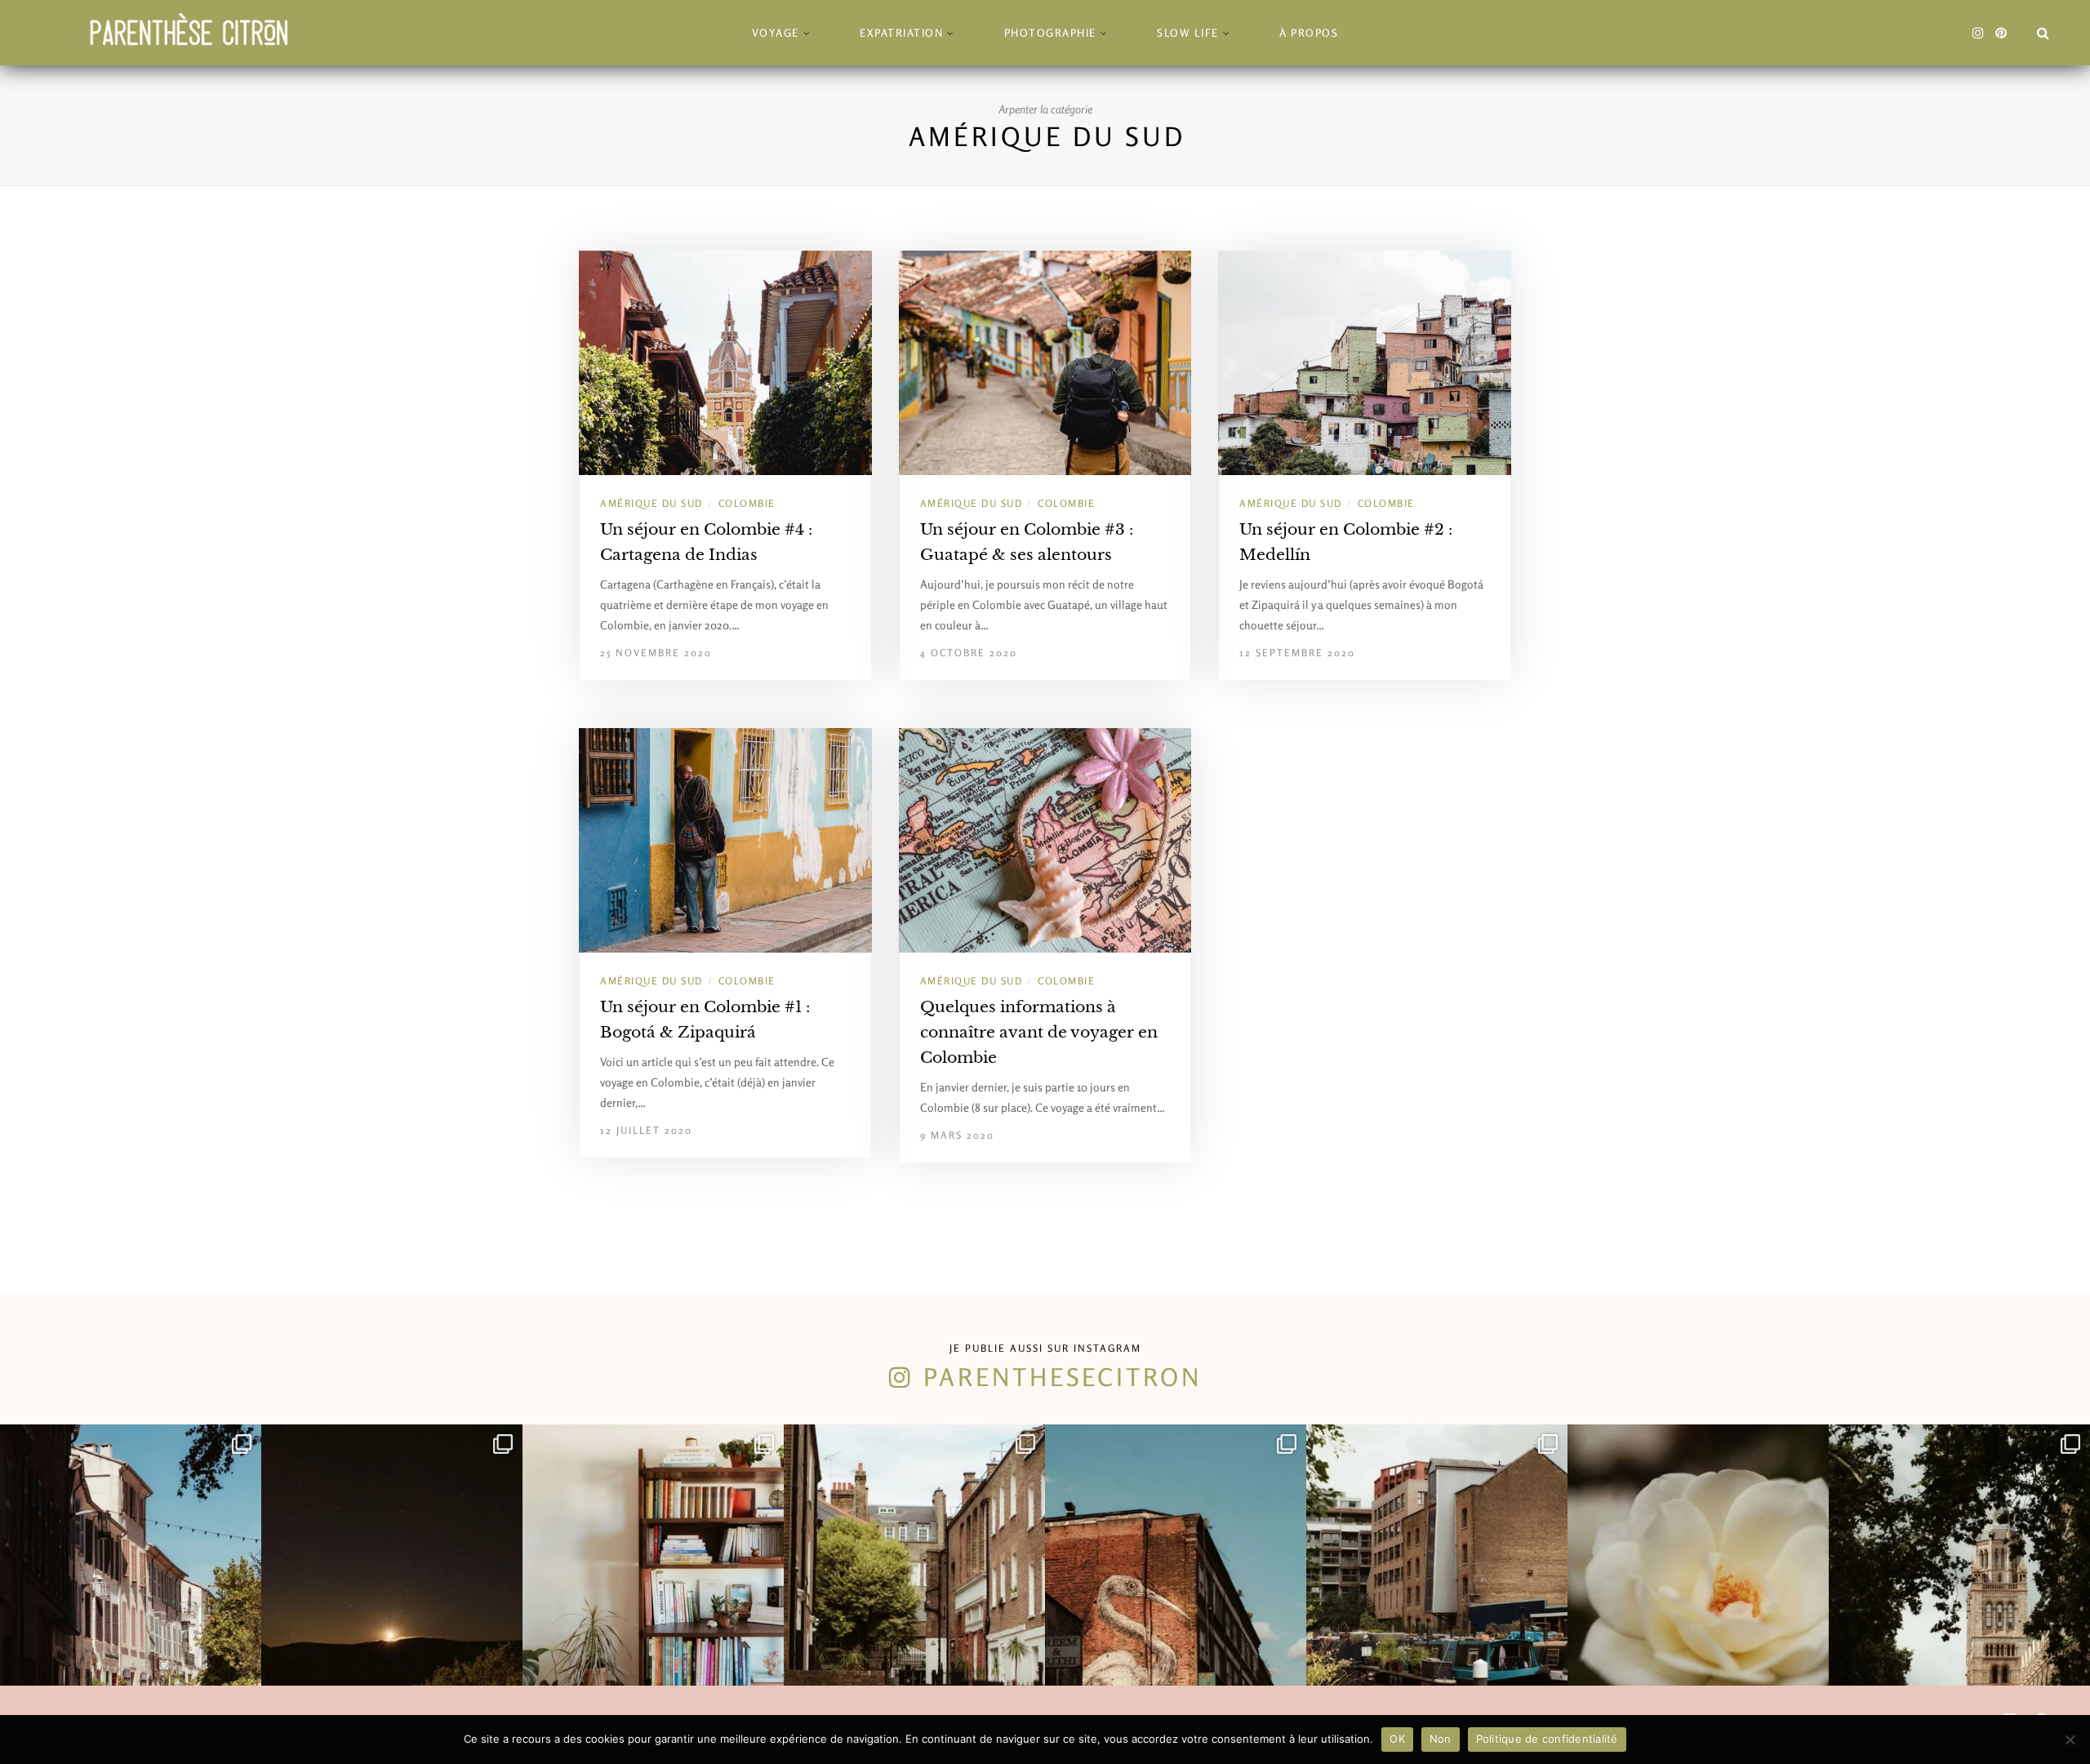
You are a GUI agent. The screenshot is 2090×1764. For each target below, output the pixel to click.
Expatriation (901, 33)
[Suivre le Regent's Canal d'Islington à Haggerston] (1437, 1555)
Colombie (747, 503)
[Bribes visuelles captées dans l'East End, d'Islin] (1176, 1555)
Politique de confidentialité (1547, 1739)
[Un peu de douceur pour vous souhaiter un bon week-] (1698, 1555)
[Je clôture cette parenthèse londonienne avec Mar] (914, 1555)
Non (1441, 1739)
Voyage (776, 33)
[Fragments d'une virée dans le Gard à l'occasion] (392, 1555)
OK (1397, 1739)
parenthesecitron (1063, 1377)
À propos (1309, 33)
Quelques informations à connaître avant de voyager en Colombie (1039, 1032)
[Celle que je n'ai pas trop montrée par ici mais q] (653, 1555)
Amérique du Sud (651, 503)
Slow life (1188, 33)
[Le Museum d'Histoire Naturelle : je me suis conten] (1959, 1555)
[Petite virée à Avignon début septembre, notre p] (131, 1555)
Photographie (1050, 33)
